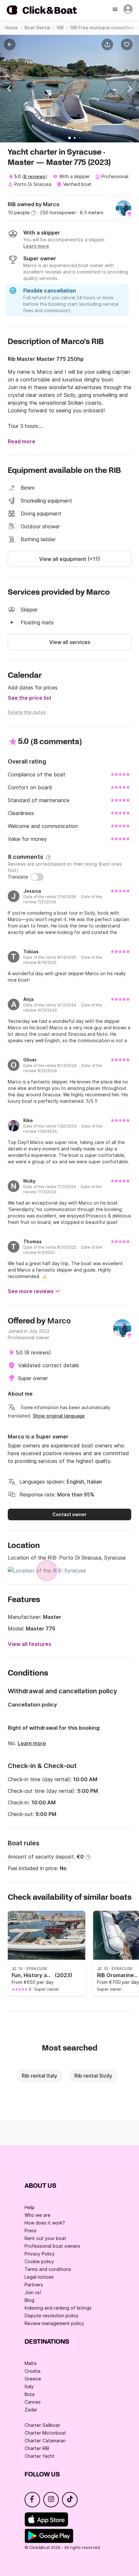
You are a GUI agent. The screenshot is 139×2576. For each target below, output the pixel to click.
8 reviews (35, 176)
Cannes (33, 2402)
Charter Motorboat (45, 2433)
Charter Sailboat (42, 2425)
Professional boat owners (52, 2246)
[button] (109, 44)
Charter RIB (37, 2448)
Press (31, 2230)
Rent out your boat (45, 2238)
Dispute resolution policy (52, 2316)
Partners (34, 2285)
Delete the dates (27, 712)
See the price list (30, 698)
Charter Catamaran (45, 2441)
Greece (33, 2379)
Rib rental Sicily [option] (93, 2076)
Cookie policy (39, 2261)
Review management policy (54, 2323)
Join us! (33, 2292)
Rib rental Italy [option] (39, 2076)
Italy (29, 2386)
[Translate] (37, 877)
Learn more (32, 1743)
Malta (31, 2363)
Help (30, 2207)
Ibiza (30, 2394)
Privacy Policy (40, 2254)
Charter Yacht (40, 2456)
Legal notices (39, 2277)
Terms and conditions (48, 2269)
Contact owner (69, 1514)
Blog (29, 2300)
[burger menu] (116, 10)
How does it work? (45, 2223)
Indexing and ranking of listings (58, 2308)
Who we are (37, 2215)
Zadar (31, 2410)
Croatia (32, 2371)
